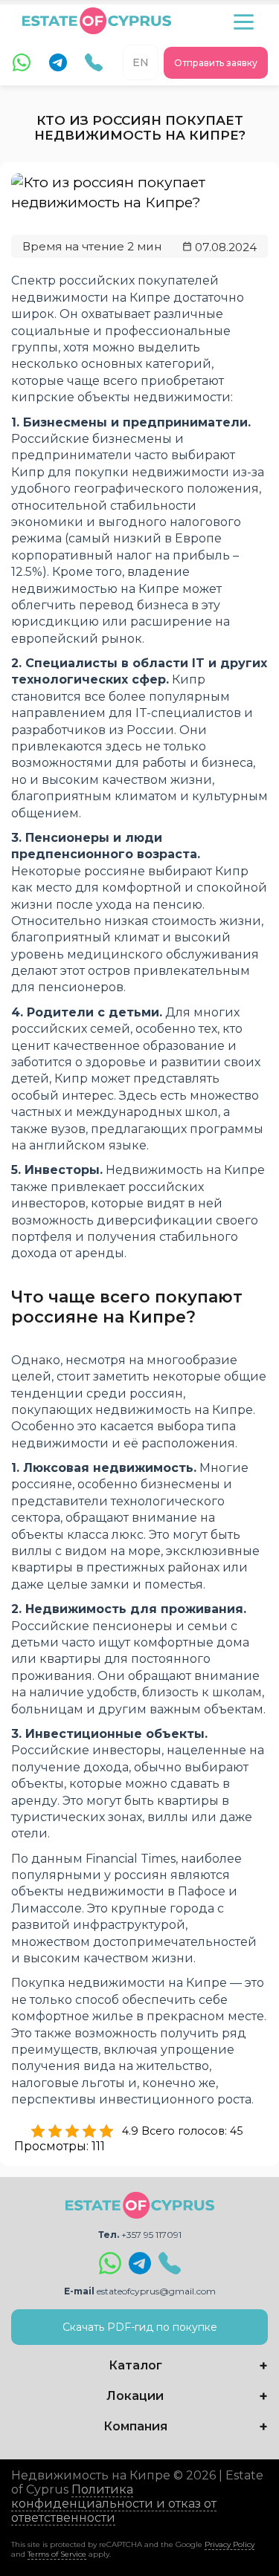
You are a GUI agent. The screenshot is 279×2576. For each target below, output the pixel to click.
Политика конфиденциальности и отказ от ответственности (114, 2504)
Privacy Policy (230, 2544)
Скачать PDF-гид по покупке (140, 2327)
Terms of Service (57, 2554)
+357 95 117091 (151, 2235)
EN (141, 62)
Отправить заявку (216, 63)
